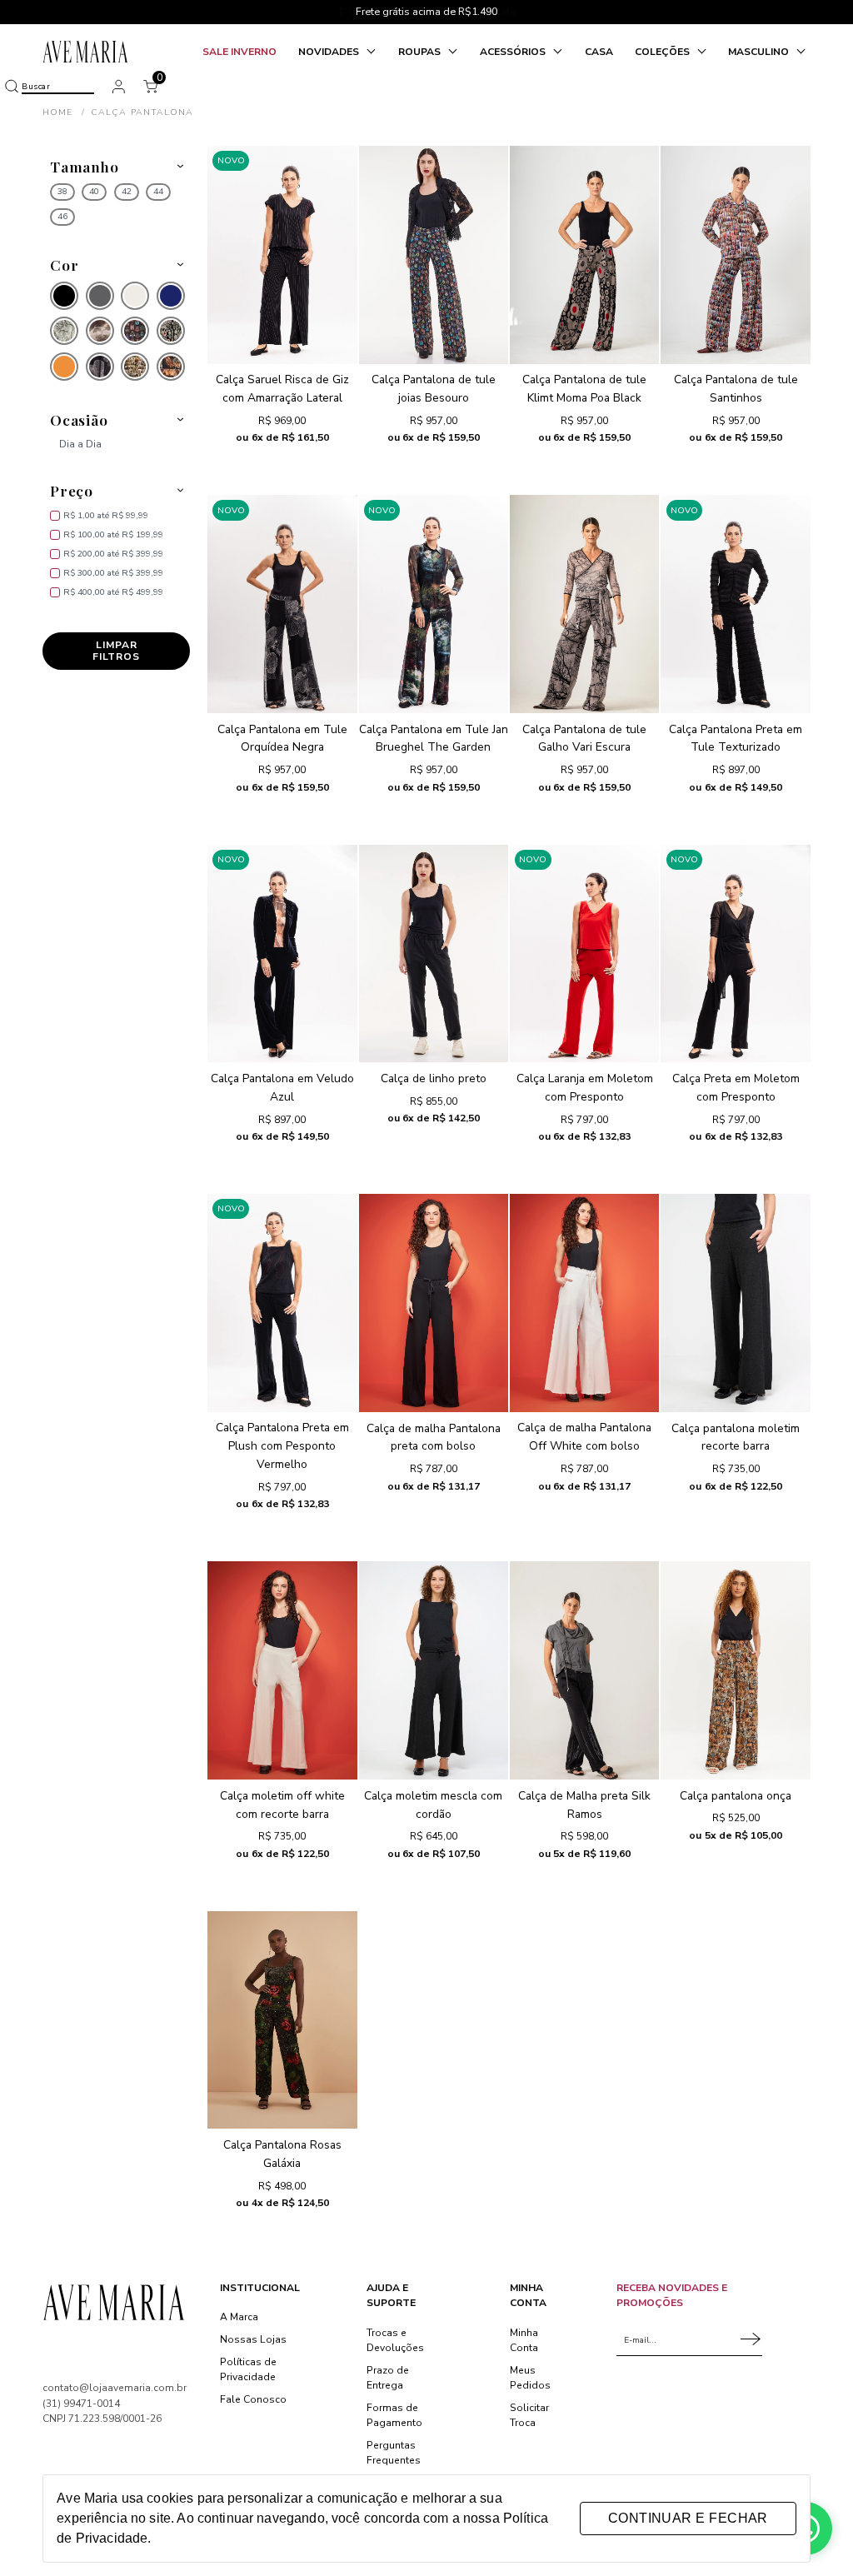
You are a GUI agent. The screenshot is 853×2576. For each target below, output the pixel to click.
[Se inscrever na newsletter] (751, 2340)
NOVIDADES (330, 52)
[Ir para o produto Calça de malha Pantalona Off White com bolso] (584, 1303)
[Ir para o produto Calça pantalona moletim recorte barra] (735, 1303)
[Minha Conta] (119, 86)
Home (64, 112)
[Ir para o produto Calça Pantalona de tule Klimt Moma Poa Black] (584, 255)
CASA (599, 52)
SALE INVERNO (239, 52)
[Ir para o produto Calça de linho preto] (434, 954)
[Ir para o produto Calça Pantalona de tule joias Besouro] (434, 255)
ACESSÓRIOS (514, 52)
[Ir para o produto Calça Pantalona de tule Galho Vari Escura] (584, 604)
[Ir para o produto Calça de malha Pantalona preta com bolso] (434, 1303)
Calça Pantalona (142, 112)
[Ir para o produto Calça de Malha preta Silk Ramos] (584, 1670)
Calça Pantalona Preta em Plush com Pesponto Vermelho (282, 1446)
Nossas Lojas (253, 2339)
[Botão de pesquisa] (11, 86)
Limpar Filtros (116, 651)
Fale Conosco (253, 2399)
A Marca (239, 2317)
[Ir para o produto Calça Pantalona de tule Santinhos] (735, 255)
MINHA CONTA (528, 2295)
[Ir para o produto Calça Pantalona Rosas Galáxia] (282, 2020)
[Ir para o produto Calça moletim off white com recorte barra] (282, 1670)
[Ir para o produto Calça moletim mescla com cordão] (434, 1670)
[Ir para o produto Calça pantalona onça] (735, 1670)
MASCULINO (760, 52)
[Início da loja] (86, 52)
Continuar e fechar (688, 2518)
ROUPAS (421, 52)
